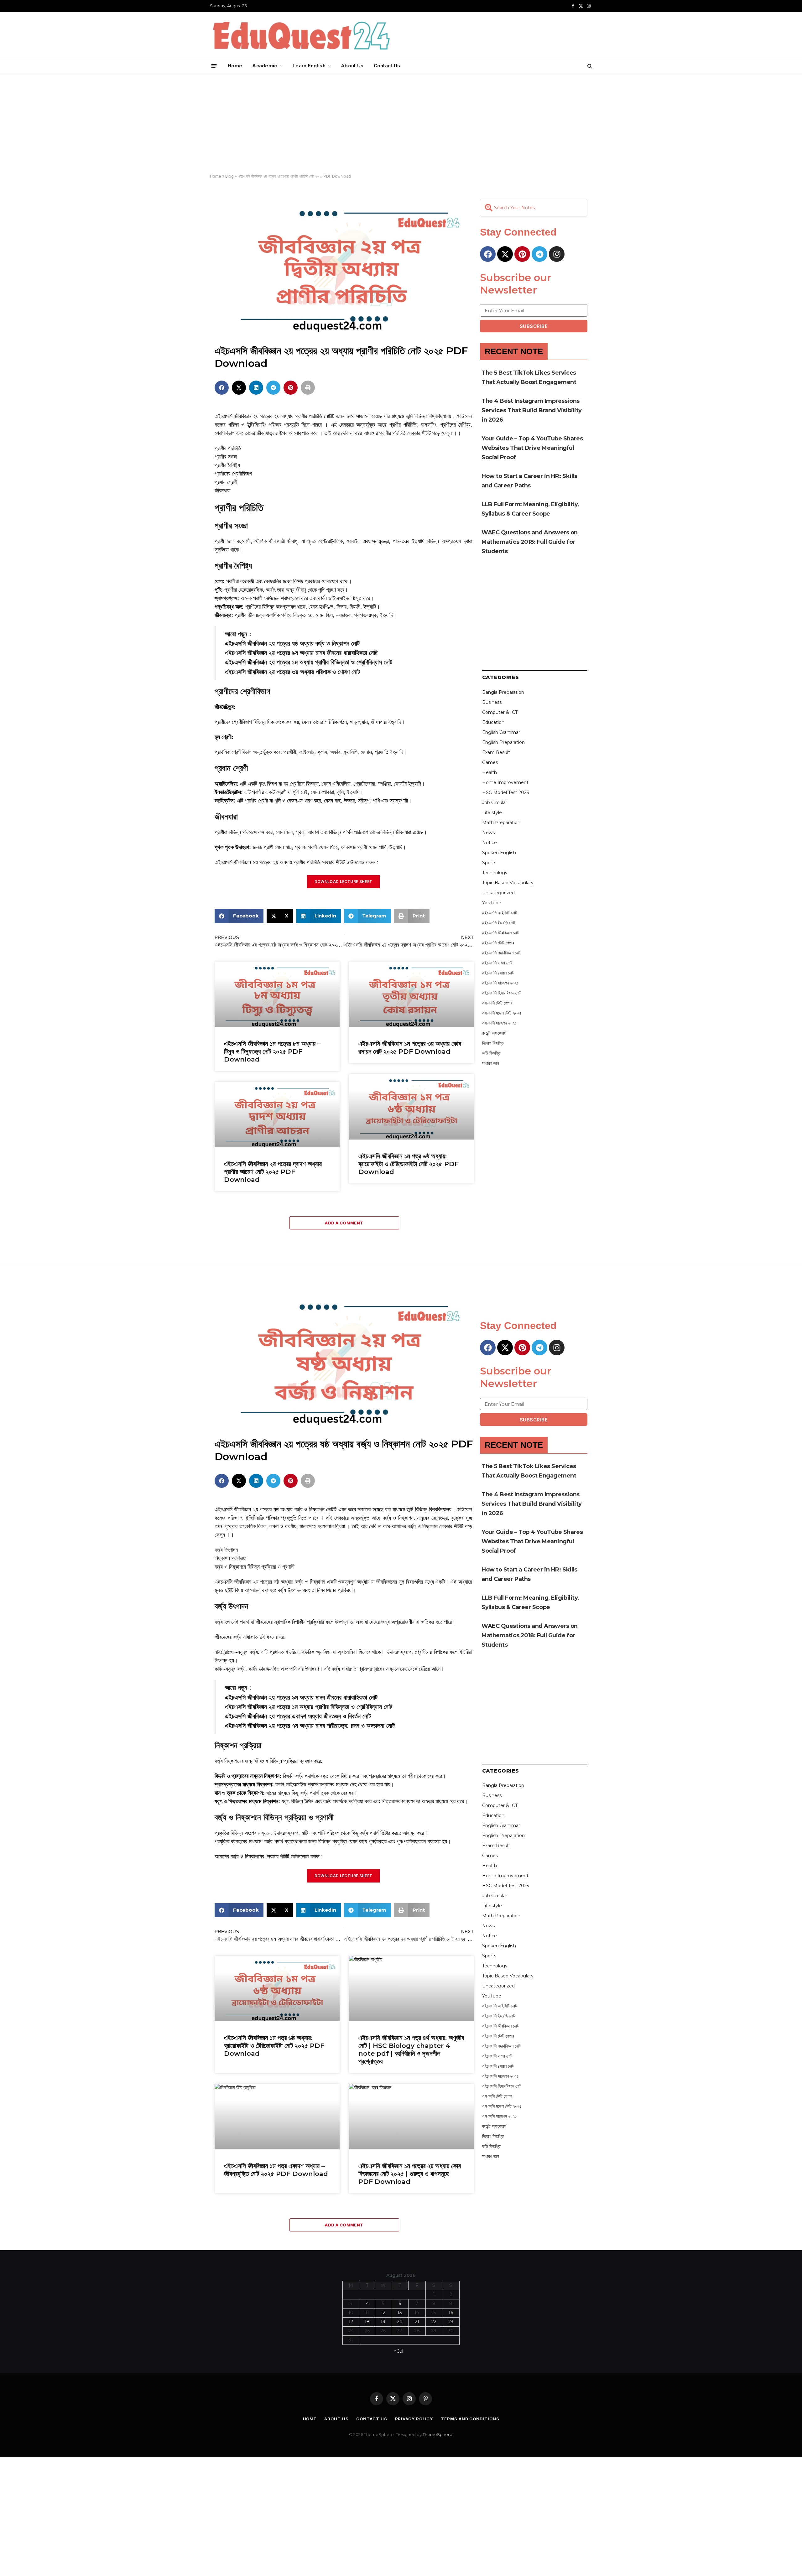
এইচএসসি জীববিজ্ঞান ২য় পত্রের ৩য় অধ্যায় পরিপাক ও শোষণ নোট (292, 672)
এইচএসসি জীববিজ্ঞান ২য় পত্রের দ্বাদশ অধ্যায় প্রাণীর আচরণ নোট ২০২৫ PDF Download (273, 1172)
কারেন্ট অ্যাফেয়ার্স (494, 1033)
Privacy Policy (414, 2419)
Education (493, 722)
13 (400, 2313)
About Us (352, 66)
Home (235, 66)
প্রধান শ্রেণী (226, 482)
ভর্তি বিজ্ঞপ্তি (491, 1053)
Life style (492, 813)
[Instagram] (557, 254)
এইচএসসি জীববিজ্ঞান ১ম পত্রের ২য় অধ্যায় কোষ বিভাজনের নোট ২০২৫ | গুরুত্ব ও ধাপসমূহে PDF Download (410, 2174)
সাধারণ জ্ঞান (490, 1063)
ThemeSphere (437, 2434)
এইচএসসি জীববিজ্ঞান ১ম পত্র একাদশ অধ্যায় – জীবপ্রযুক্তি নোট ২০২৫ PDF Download (276, 2170)
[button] (222, 388)
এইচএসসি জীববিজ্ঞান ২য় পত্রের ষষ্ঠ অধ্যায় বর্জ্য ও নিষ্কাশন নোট (292, 643)
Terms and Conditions (470, 2419)
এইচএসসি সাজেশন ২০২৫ (500, 983)
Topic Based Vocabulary (508, 883)
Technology (495, 873)
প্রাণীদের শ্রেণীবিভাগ (233, 474)
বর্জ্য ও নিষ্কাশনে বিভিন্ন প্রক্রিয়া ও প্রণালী (255, 1567)
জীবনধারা (222, 491)
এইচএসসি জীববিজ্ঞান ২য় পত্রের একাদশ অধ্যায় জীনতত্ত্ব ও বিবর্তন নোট (298, 1716)
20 (400, 2322)
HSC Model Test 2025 (505, 792)
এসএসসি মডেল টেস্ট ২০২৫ (502, 1013)
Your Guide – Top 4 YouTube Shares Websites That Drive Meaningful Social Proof (532, 448)
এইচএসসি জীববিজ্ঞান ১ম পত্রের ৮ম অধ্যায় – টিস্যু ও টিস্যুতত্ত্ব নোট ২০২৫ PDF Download (272, 1051)
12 (383, 2313)
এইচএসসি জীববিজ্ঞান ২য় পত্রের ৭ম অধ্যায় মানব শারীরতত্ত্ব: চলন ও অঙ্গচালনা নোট (310, 1726)
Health (490, 772)
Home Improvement (505, 782)
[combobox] (534, 208)
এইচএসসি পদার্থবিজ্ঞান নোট (501, 953)
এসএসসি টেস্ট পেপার (497, 1003)
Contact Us (387, 66)
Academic (265, 66)
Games (490, 762)
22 (434, 2322)
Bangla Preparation (503, 692)
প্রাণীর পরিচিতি (228, 448)
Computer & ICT (500, 712)
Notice (490, 843)
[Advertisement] (401, 124)
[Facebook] (488, 254)
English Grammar (501, 732)
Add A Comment (344, 1223)
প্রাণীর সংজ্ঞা (226, 457)
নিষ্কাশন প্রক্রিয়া (230, 1558)
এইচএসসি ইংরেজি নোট (499, 923)
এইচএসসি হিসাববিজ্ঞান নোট (502, 993)
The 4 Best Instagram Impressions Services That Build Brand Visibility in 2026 (532, 410)
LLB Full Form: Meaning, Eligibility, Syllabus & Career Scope (530, 509)
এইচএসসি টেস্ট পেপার (498, 943)
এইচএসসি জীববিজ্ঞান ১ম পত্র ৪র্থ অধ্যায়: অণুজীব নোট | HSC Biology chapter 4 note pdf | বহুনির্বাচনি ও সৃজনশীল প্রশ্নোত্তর (411, 2049)
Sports (489, 863)
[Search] (589, 66)
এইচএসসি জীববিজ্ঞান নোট (500, 933)
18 (367, 2322)
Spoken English (499, 853)
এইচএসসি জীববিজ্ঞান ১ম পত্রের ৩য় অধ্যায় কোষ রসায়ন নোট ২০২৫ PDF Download (410, 1047)
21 (417, 2322)
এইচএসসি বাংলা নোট (497, 963)
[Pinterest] (522, 254)
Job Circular (495, 802)
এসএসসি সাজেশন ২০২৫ (500, 1023)
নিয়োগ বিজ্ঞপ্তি (493, 1043)
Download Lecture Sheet (344, 882)
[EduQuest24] (301, 35)
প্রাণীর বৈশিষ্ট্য (227, 465)
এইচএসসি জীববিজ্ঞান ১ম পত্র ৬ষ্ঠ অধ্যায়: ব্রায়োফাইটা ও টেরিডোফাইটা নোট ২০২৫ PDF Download (409, 1164)
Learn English (309, 66)
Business (492, 702)
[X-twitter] (505, 254)
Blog (229, 176)
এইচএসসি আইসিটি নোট (500, 913)
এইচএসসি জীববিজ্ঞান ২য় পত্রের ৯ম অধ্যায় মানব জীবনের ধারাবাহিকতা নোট (301, 653)
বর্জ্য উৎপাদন (226, 1550)
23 (451, 2322)
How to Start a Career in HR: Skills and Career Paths (529, 481)
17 (351, 2322)
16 (451, 2313)
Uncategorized (498, 893)
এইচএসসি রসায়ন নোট (498, 973)
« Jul (398, 2351)
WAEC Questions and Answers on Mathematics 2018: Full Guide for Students (530, 542)
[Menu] (214, 66)
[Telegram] (539, 254)
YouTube (492, 903)
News (488, 833)
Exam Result (496, 752)
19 (383, 2322)
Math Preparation (501, 823)
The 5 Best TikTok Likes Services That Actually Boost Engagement (529, 377)
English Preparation (503, 742)
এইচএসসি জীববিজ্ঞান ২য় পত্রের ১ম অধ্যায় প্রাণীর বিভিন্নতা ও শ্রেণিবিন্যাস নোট (309, 662)
